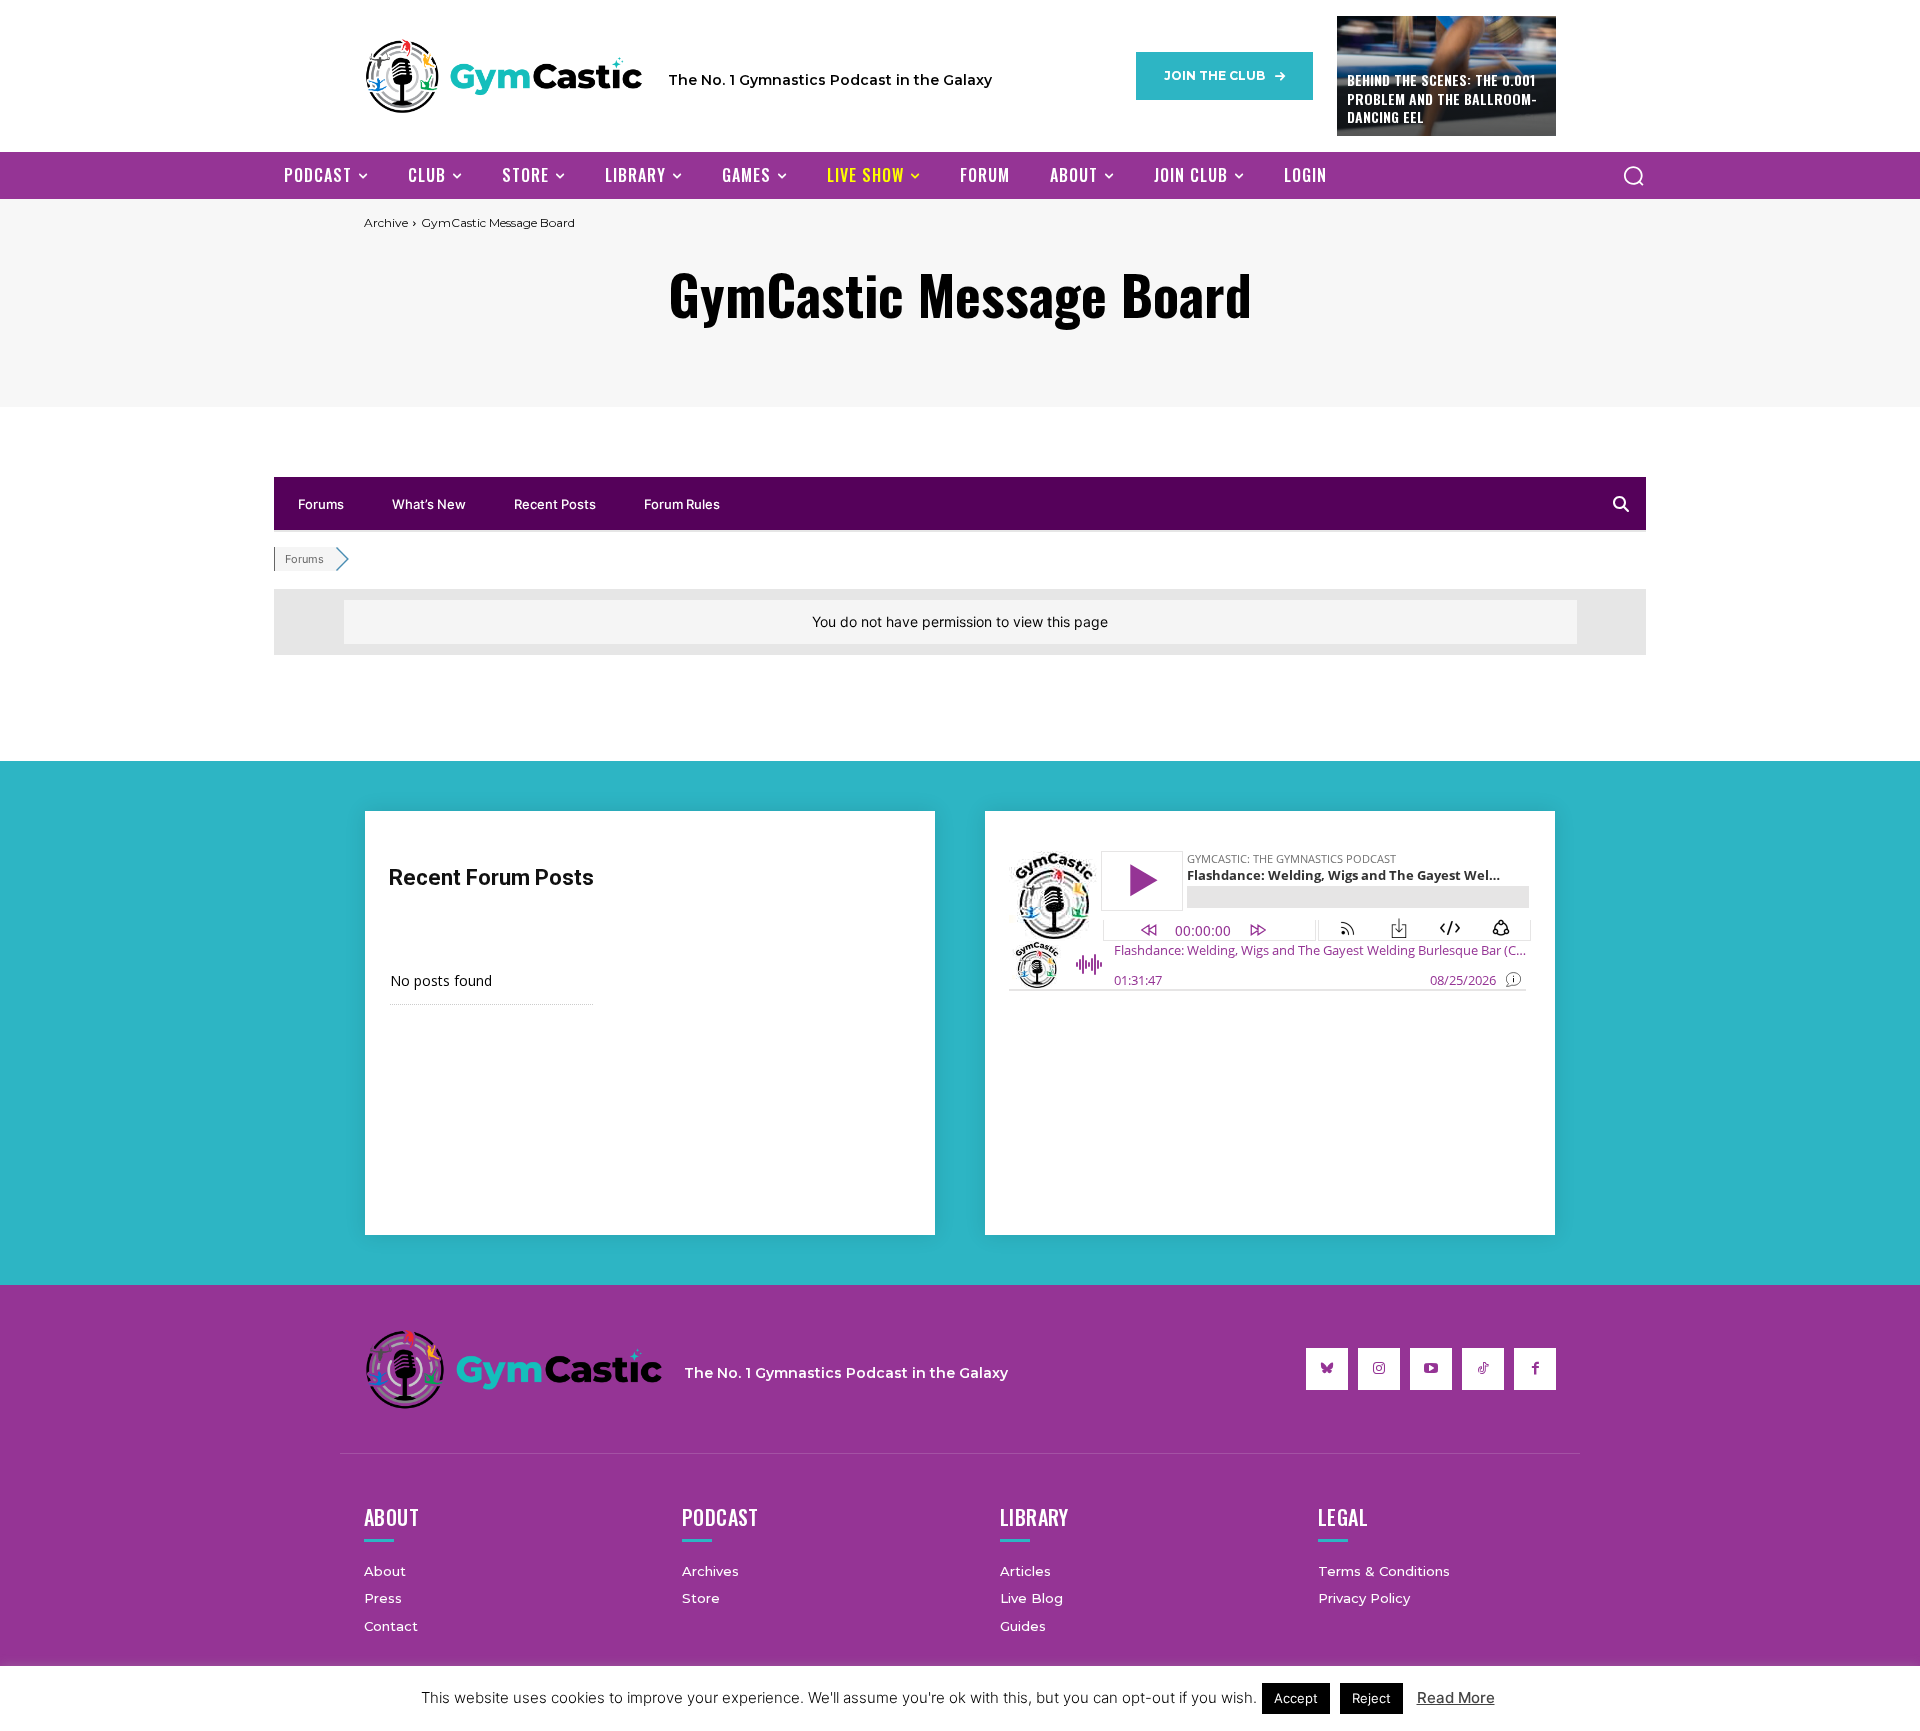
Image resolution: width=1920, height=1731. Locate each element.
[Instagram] (1379, 1369)
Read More (1456, 1697)
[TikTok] (1483, 1369)
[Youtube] (1431, 1369)
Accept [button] (1296, 1698)
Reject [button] (1371, 1698)
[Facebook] (1535, 1369)
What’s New (429, 504)
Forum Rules (682, 504)
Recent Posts (555, 504)
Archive (386, 222)
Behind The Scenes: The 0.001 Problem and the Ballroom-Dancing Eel (1442, 97)
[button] (1633, 175)
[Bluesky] (1327, 1369)
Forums (321, 504)
